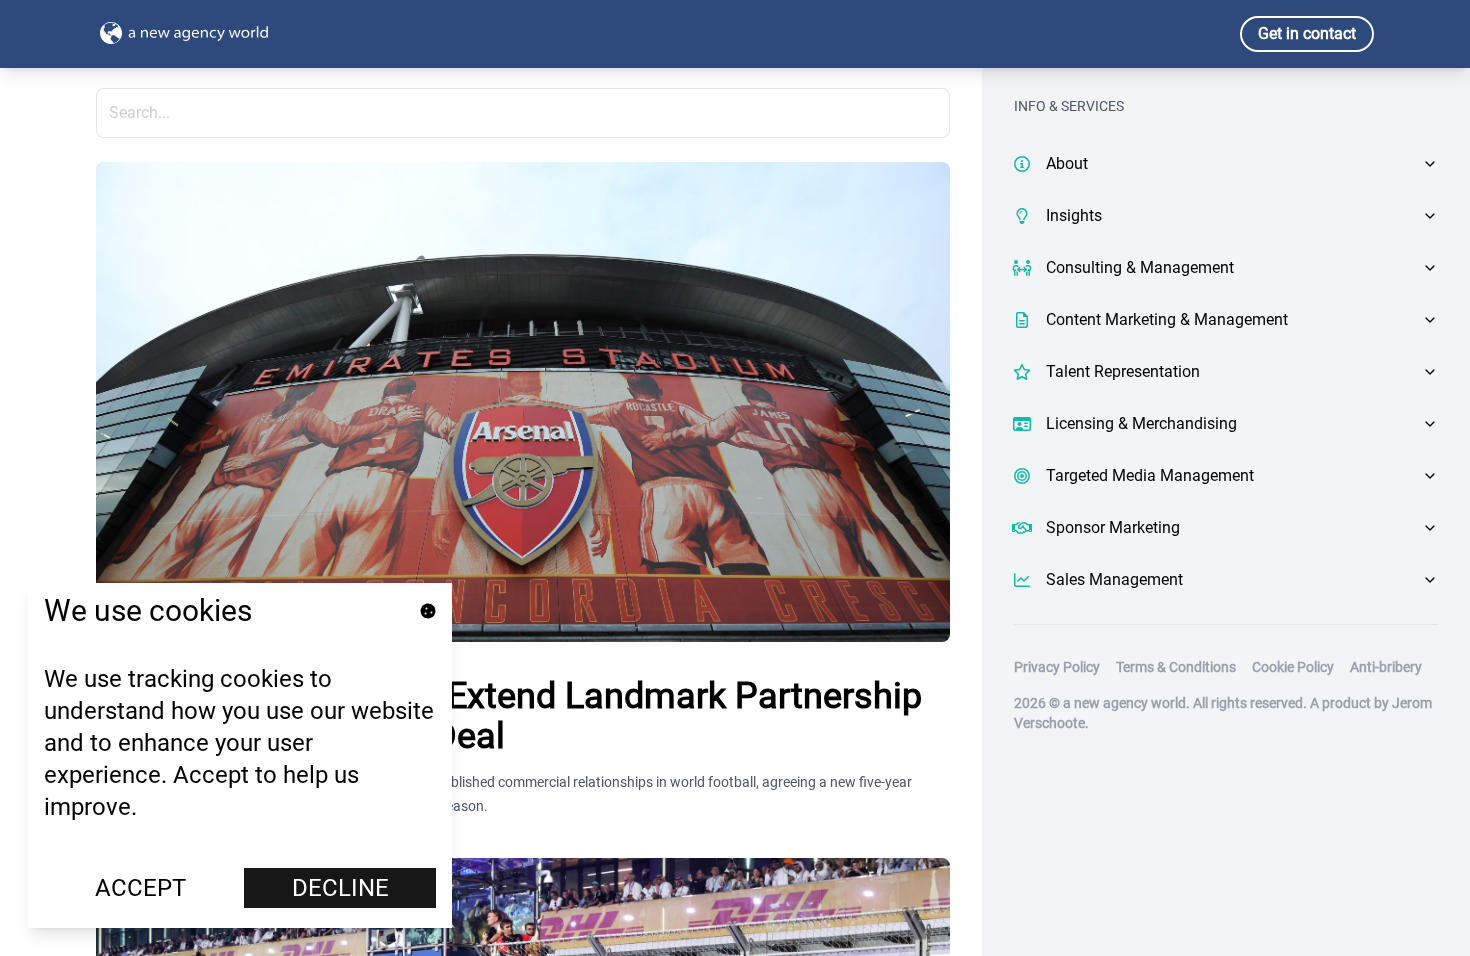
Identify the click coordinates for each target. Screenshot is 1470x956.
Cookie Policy (1293, 667)
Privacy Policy (1057, 667)
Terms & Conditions (1176, 667)
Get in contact (1307, 33)
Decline (340, 888)
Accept (140, 888)
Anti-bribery (1386, 667)
